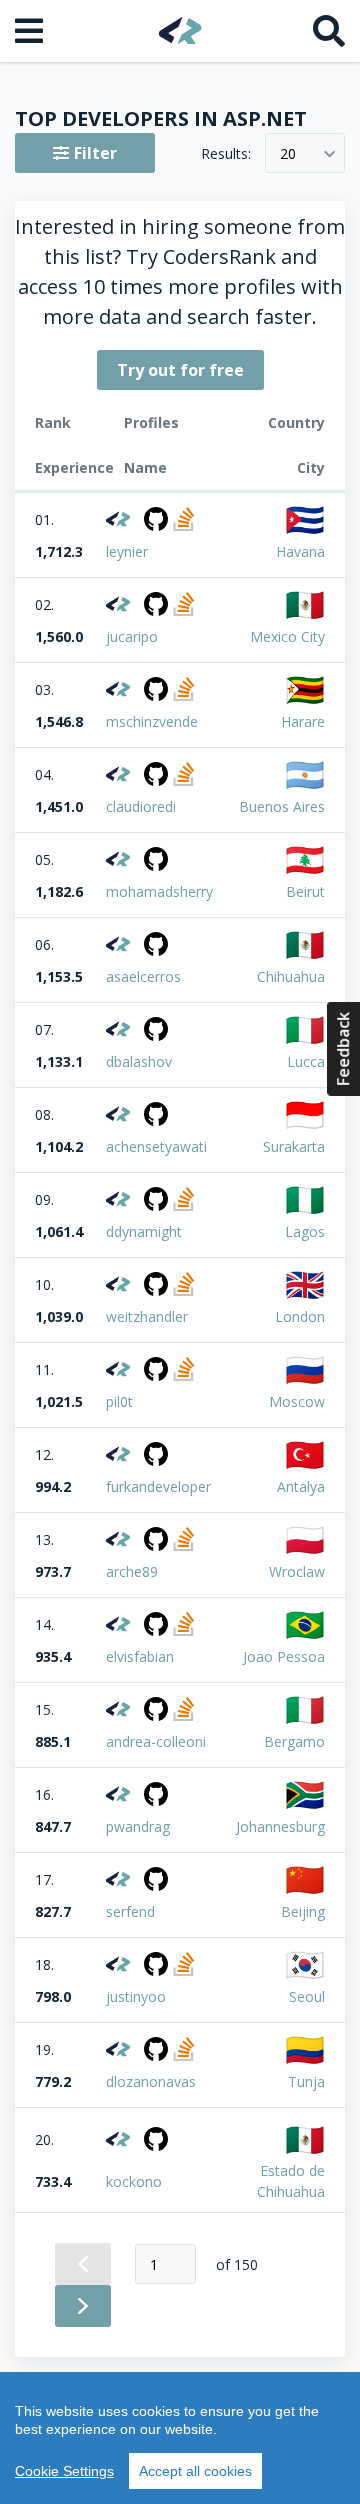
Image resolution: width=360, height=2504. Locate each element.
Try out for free (180, 370)
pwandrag (138, 1826)
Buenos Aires (282, 806)
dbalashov (139, 1061)
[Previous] (83, 2264)
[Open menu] (31, 31)
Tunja (306, 2081)
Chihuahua (291, 976)
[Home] (180, 30)
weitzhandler (147, 1316)
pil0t (119, 1401)
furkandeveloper (158, 1486)
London (300, 1316)
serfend (130, 1911)
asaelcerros (143, 976)
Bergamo (294, 1741)
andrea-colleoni (156, 1741)
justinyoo (136, 1996)
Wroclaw (297, 1571)
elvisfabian (140, 1656)
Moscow (297, 1401)
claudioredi (141, 806)
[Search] (329, 31)
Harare (303, 721)
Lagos (305, 1231)
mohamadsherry (159, 891)
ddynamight (144, 1231)
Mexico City (287, 636)
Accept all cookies (195, 2471)
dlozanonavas (151, 2081)
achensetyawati (156, 1146)
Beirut (305, 891)
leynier (127, 551)
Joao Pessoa (284, 1656)
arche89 (132, 1571)
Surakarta (294, 1146)
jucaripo (132, 636)
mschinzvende (152, 721)
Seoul (307, 1996)
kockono (134, 2181)
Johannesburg (280, 1826)
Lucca (306, 1061)
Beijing (303, 1911)
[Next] (83, 2306)
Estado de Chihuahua (291, 2181)
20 (288, 153)
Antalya (301, 1486)
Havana (300, 551)
